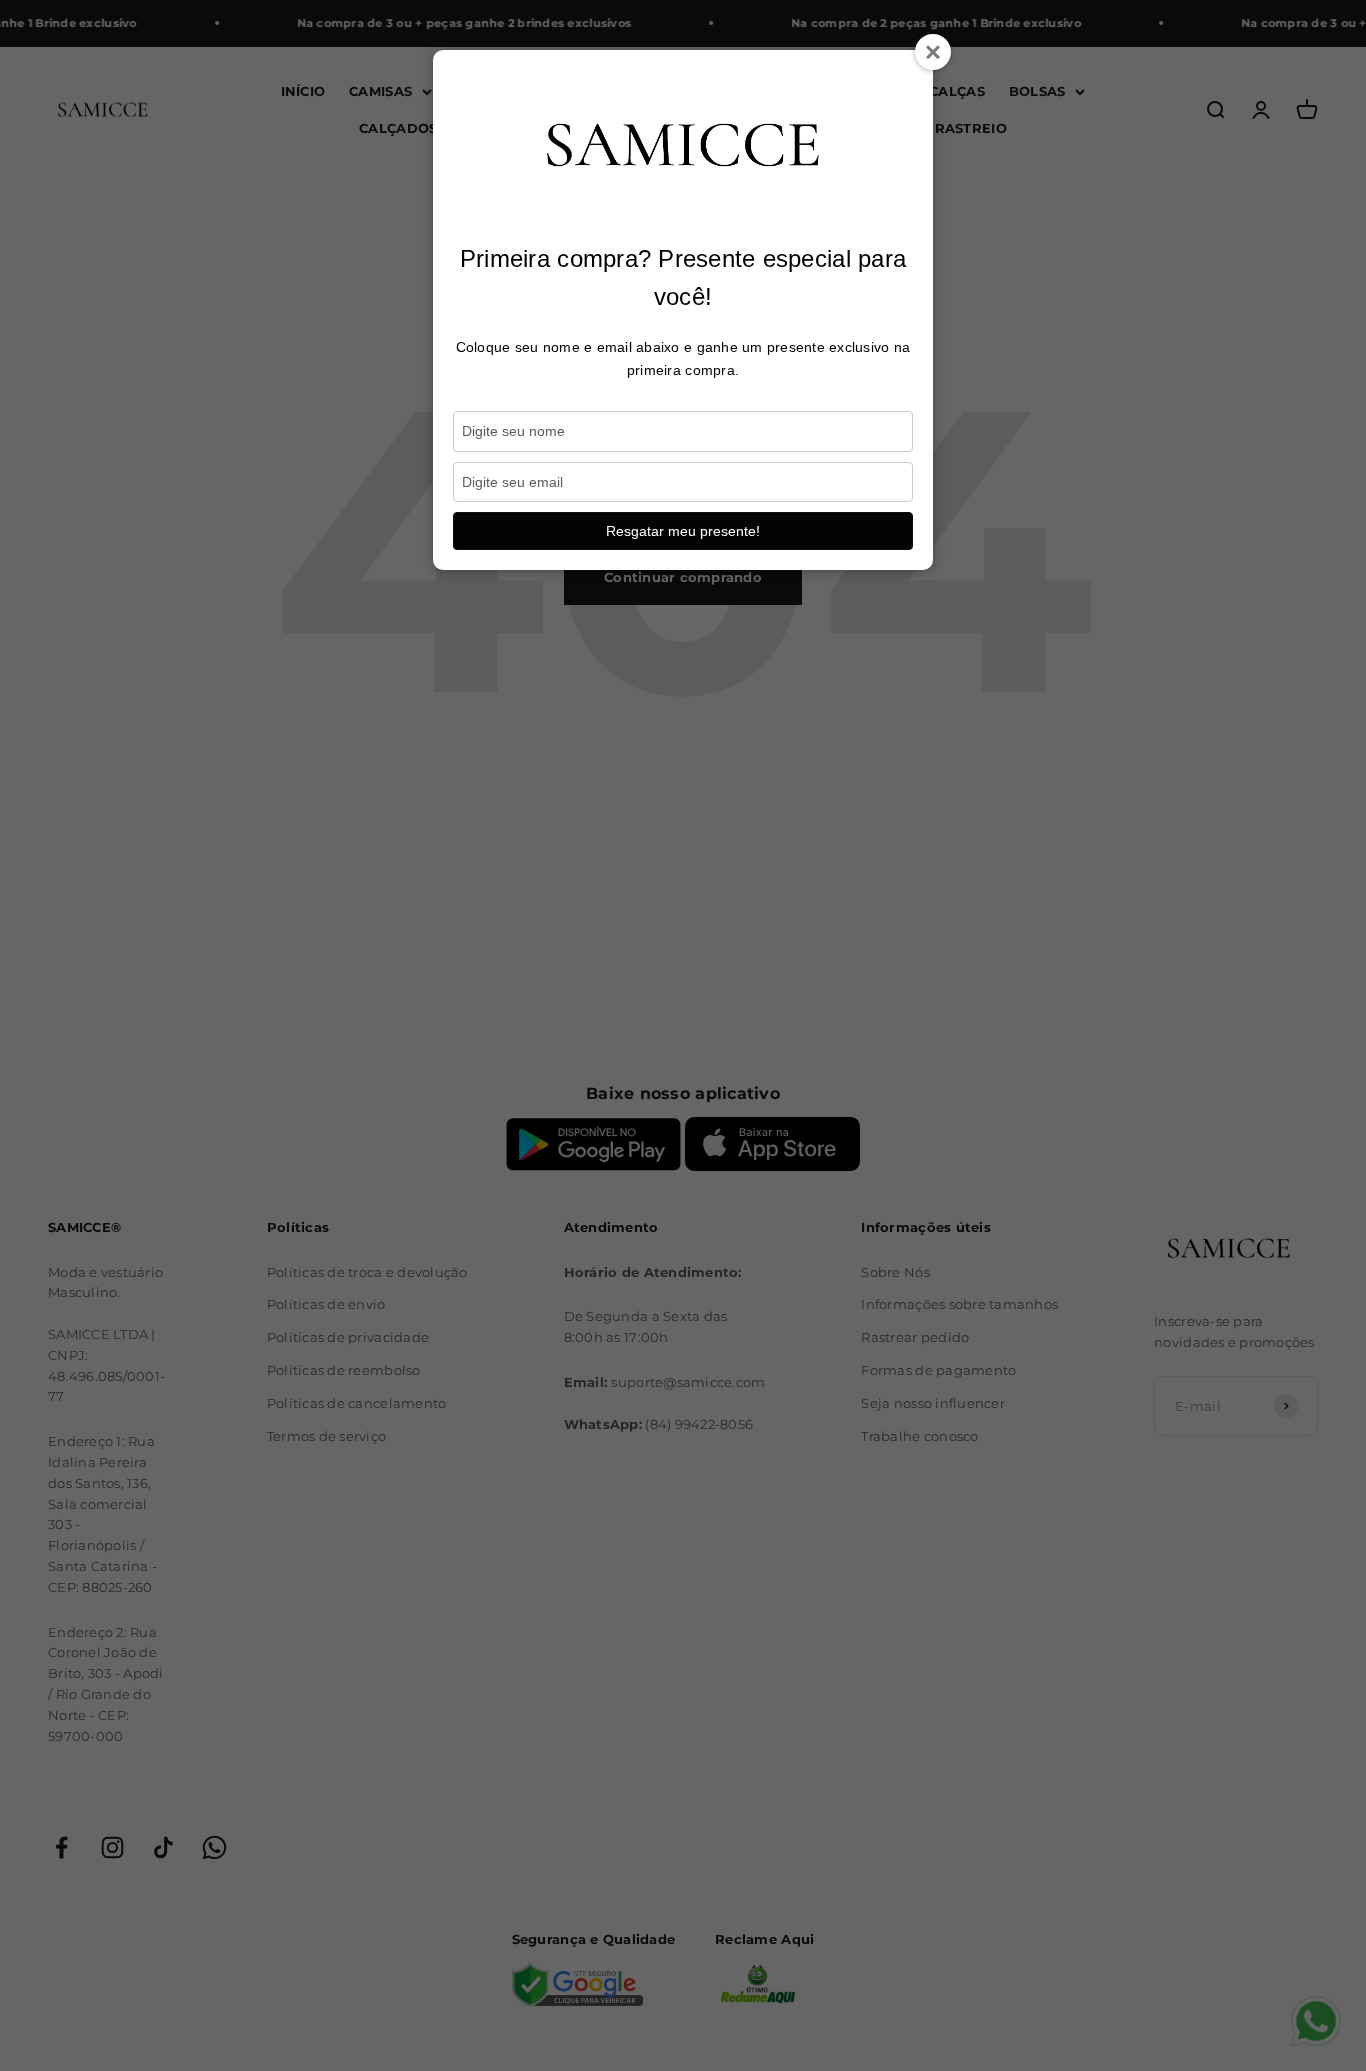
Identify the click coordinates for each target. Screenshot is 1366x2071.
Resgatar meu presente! (683, 531)
